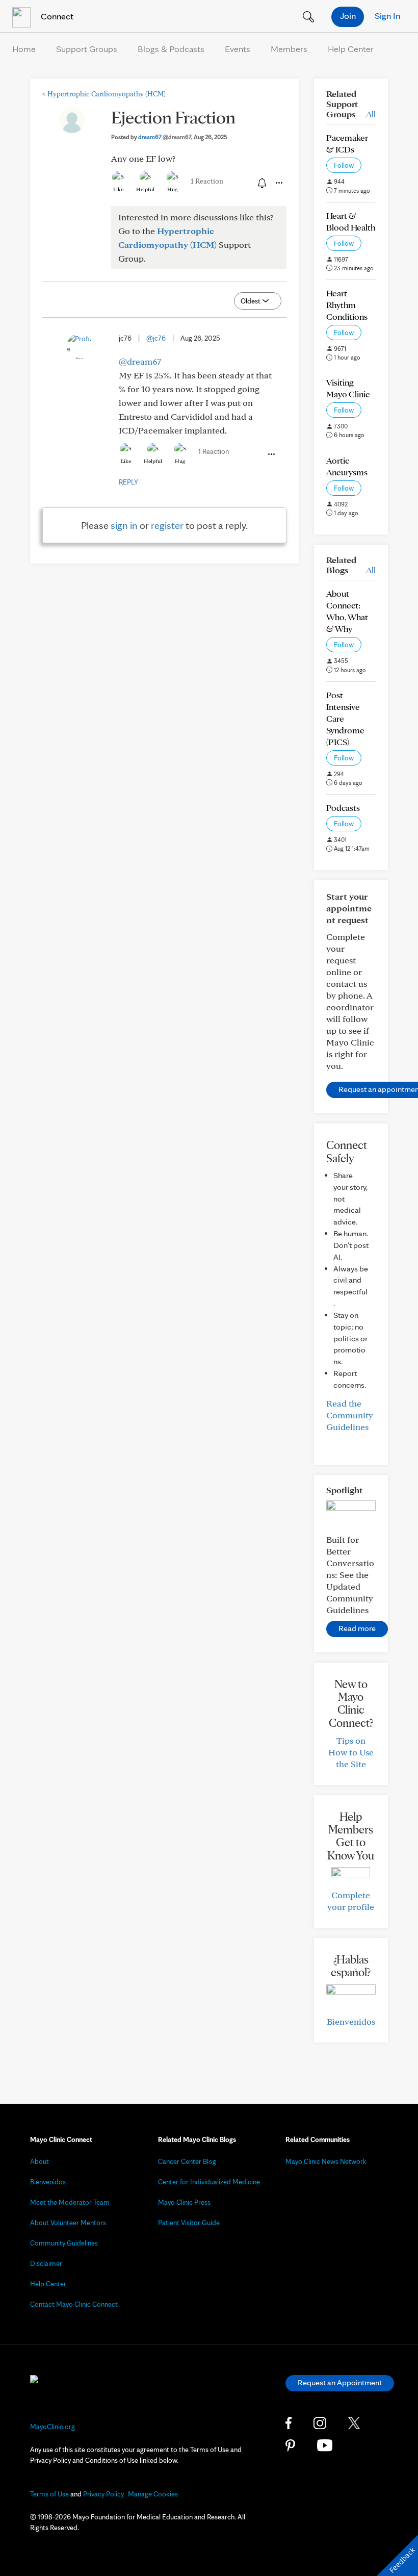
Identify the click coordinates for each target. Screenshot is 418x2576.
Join (348, 16)
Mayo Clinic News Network (326, 2161)
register (167, 525)
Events (238, 49)
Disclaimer (46, 2263)
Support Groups (87, 49)
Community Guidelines (64, 2243)
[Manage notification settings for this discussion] (261, 183)
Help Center (351, 49)
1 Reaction (207, 181)
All (371, 114)
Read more (357, 1628)
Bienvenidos (351, 2021)
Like (118, 189)
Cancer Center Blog (187, 2161)
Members (289, 49)
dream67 (165, 137)
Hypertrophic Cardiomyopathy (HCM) (104, 94)
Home (24, 49)
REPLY (128, 482)
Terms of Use (49, 2494)
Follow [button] (344, 165)
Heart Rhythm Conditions (347, 305)
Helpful (145, 189)
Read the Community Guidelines (350, 1415)
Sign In (387, 16)
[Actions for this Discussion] (278, 183)
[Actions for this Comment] (271, 454)
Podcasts (343, 808)
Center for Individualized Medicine (209, 2182)
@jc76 (156, 338)
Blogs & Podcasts (171, 49)
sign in (124, 525)
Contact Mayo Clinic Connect (74, 2304)
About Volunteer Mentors (68, 2223)
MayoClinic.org (53, 2427)
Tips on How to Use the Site (351, 1752)
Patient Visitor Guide (189, 2223)
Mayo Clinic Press (184, 2202)
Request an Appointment (340, 2382)
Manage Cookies (153, 2494)
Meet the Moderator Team (70, 2202)
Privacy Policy (103, 2494)
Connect (56, 16)
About (40, 2161)
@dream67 (140, 361)
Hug (173, 189)
